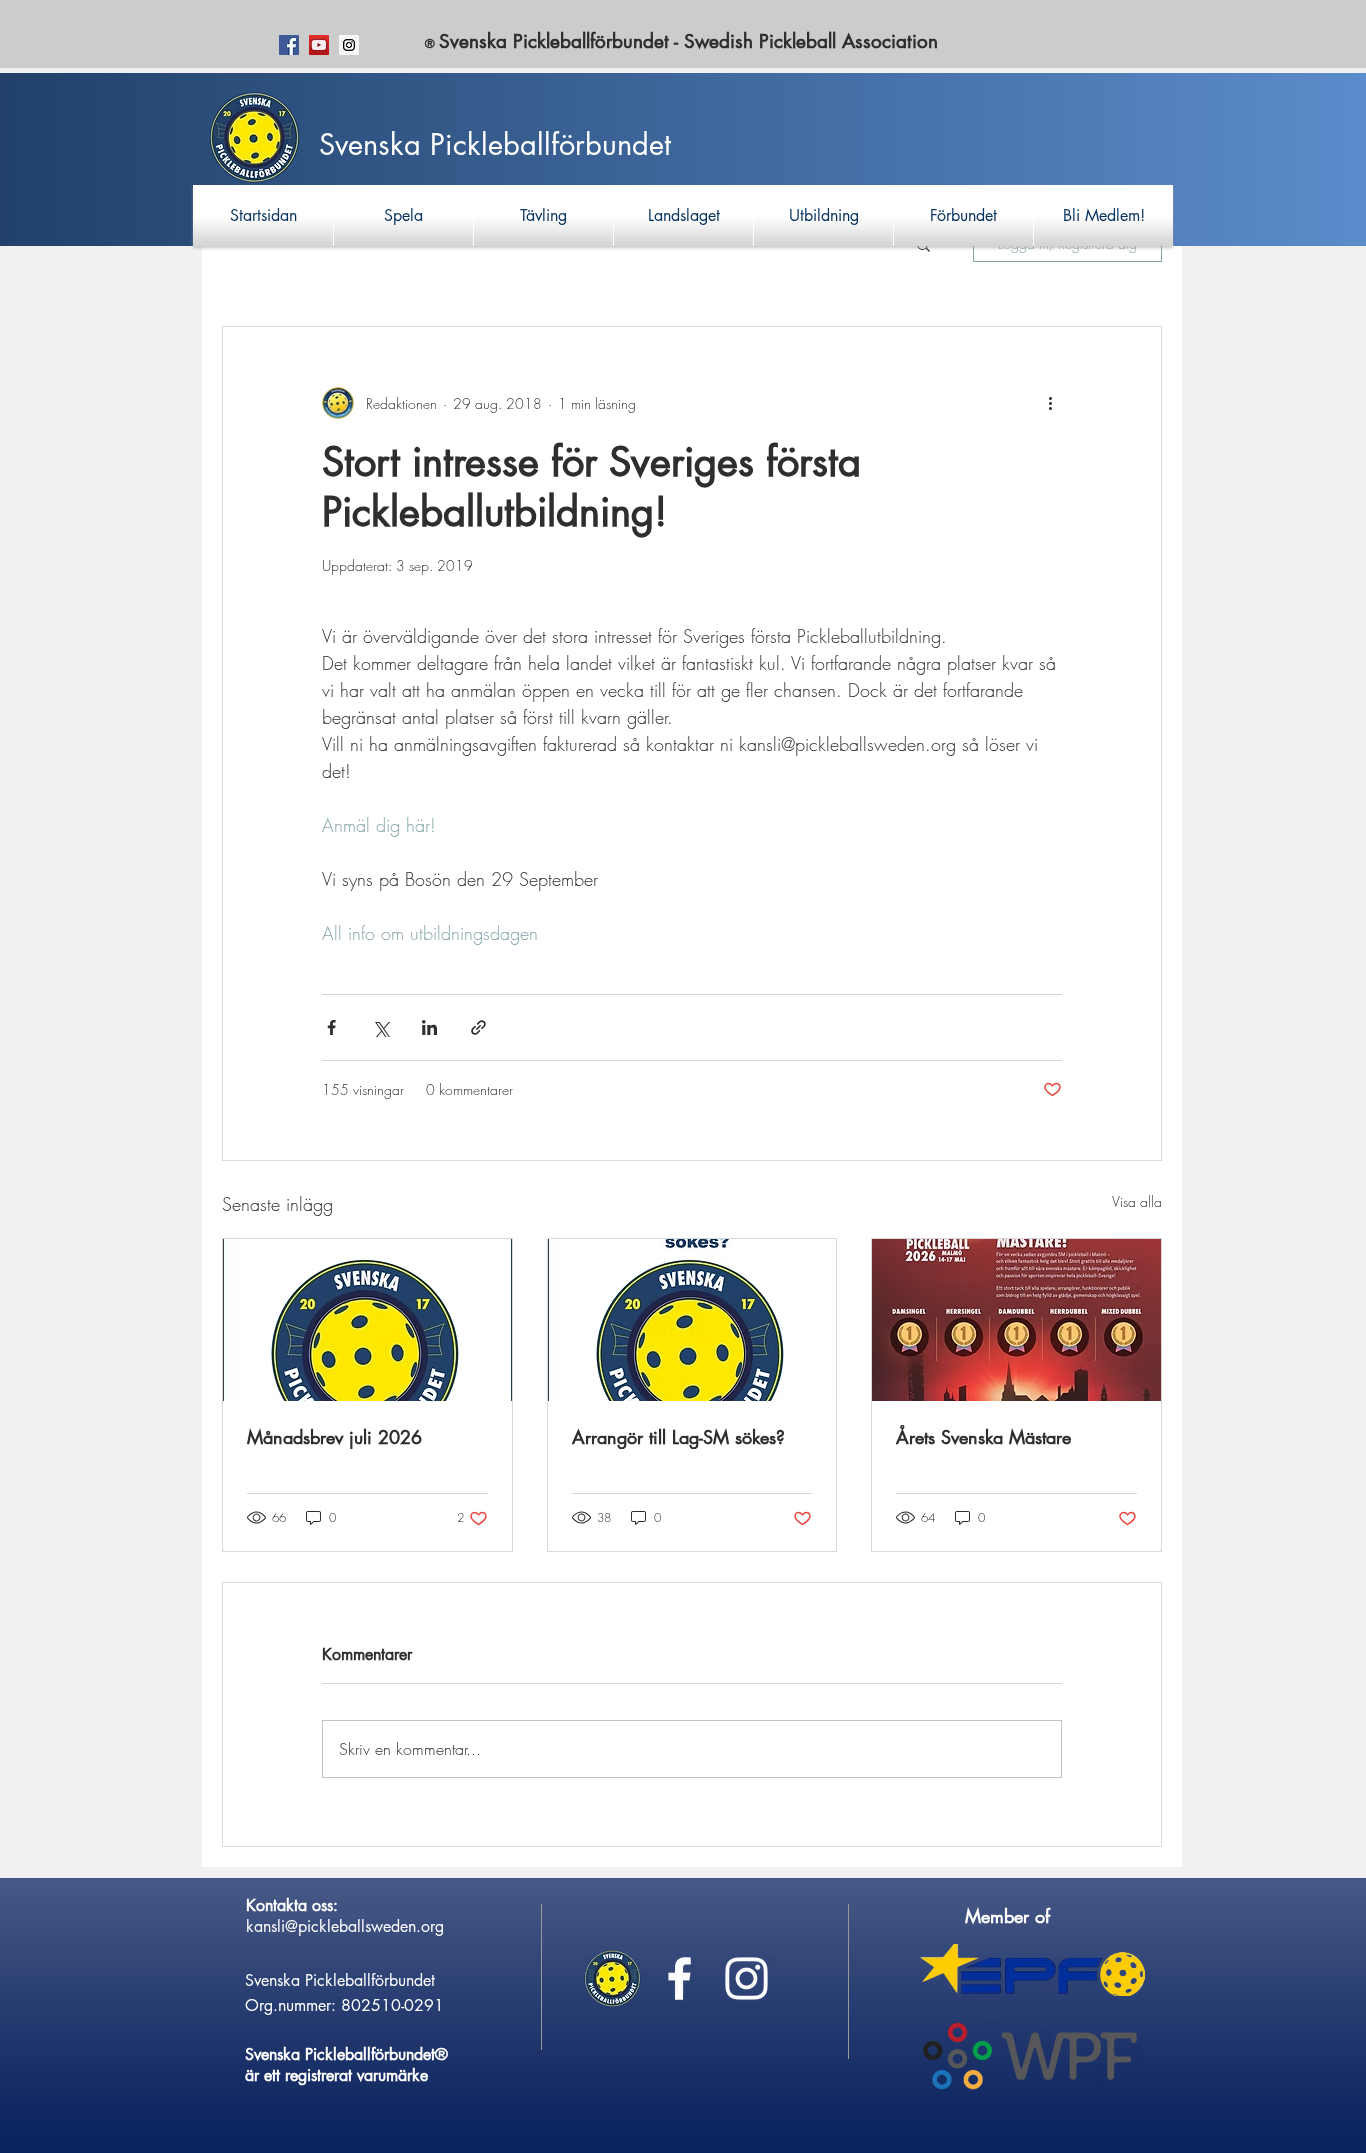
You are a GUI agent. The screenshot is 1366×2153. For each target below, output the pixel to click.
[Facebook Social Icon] (289, 45)
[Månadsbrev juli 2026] (367, 1320)
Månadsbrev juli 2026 (334, 1437)
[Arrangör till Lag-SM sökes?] (692, 1320)
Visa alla (1137, 1201)
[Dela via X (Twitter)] (380, 1027)
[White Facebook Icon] (679, 1978)
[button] (403, 215)
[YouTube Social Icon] (319, 45)
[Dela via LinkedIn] (429, 1027)
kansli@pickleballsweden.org (345, 1926)
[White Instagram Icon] (746, 1978)
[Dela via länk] (478, 1027)
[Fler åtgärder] (1050, 403)
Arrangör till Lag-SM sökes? (678, 1437)
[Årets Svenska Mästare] (1016, 1320)
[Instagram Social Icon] (349, 45)
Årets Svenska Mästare (983, 1437)
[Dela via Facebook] (331, 1027)
